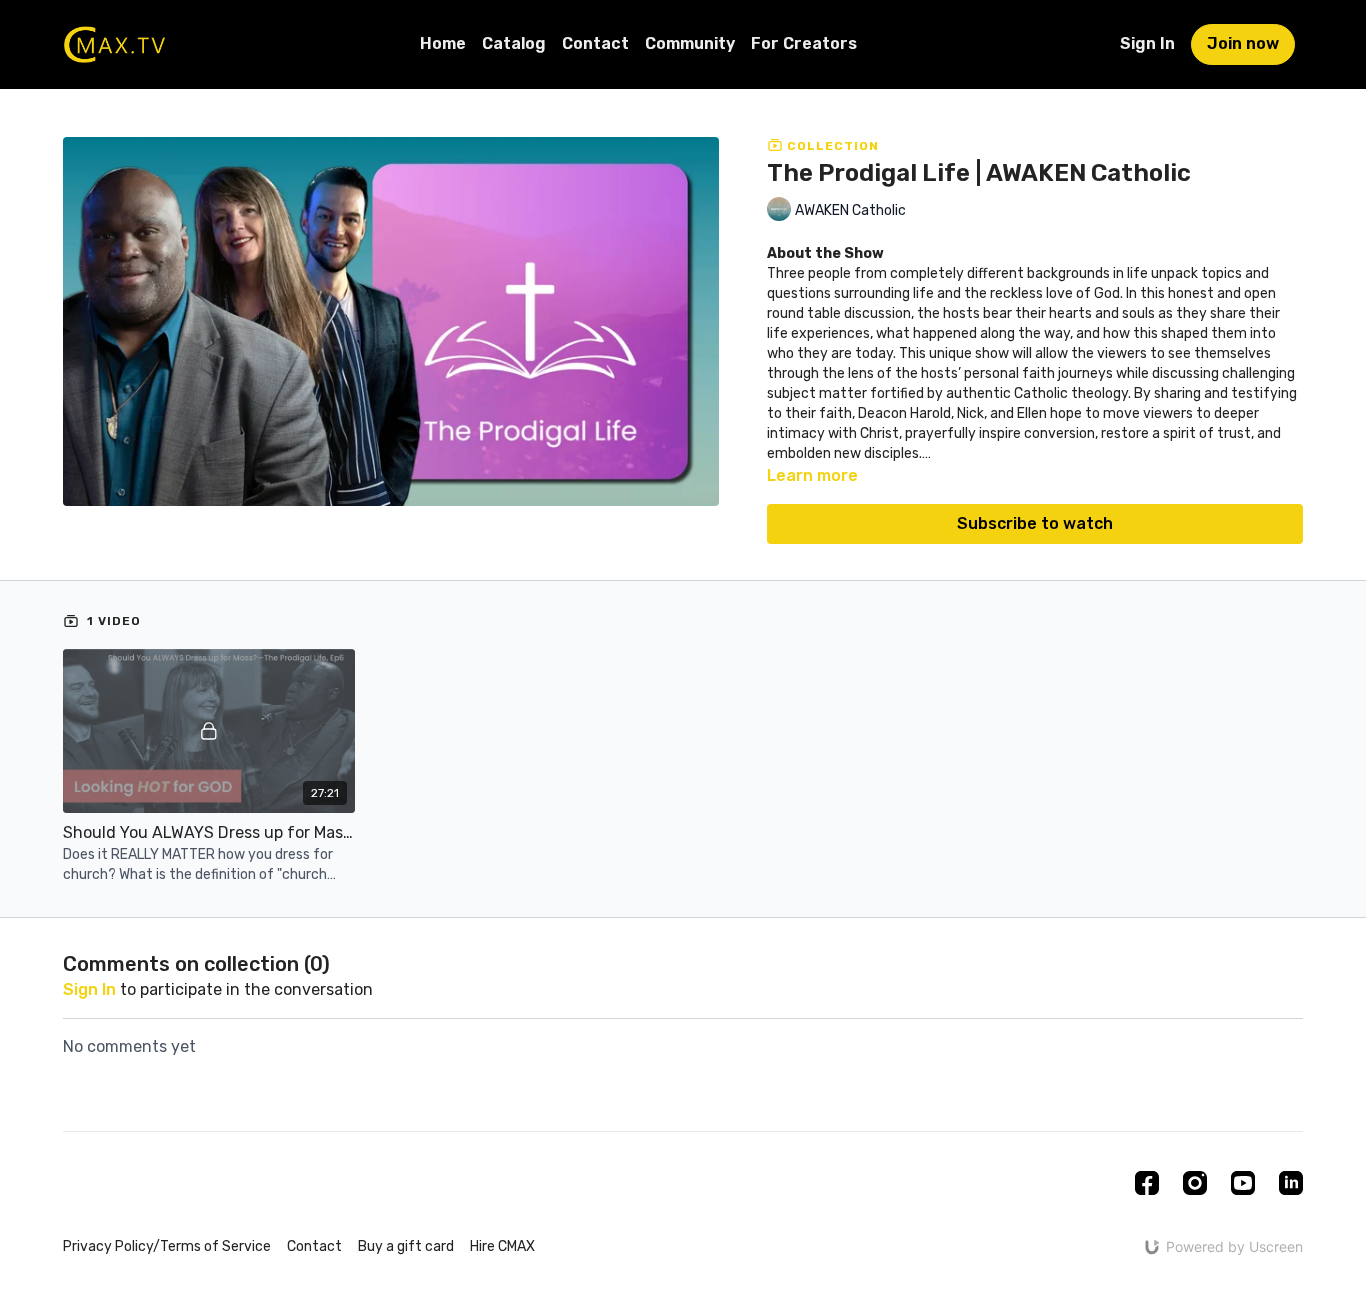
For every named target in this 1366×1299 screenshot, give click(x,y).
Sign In (1147, 43)
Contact (595, 43)
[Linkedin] (1291, 1183)
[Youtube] (1243, 1183)
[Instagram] (1195, 1183)
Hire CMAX (502, 1246)
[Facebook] (1147, 1183)
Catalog (514, 43)
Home (443, 43)
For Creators (804, 43)
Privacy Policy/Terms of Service (167, 1246)
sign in (89, 989)
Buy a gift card (406, 1246)
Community (690, 43)
